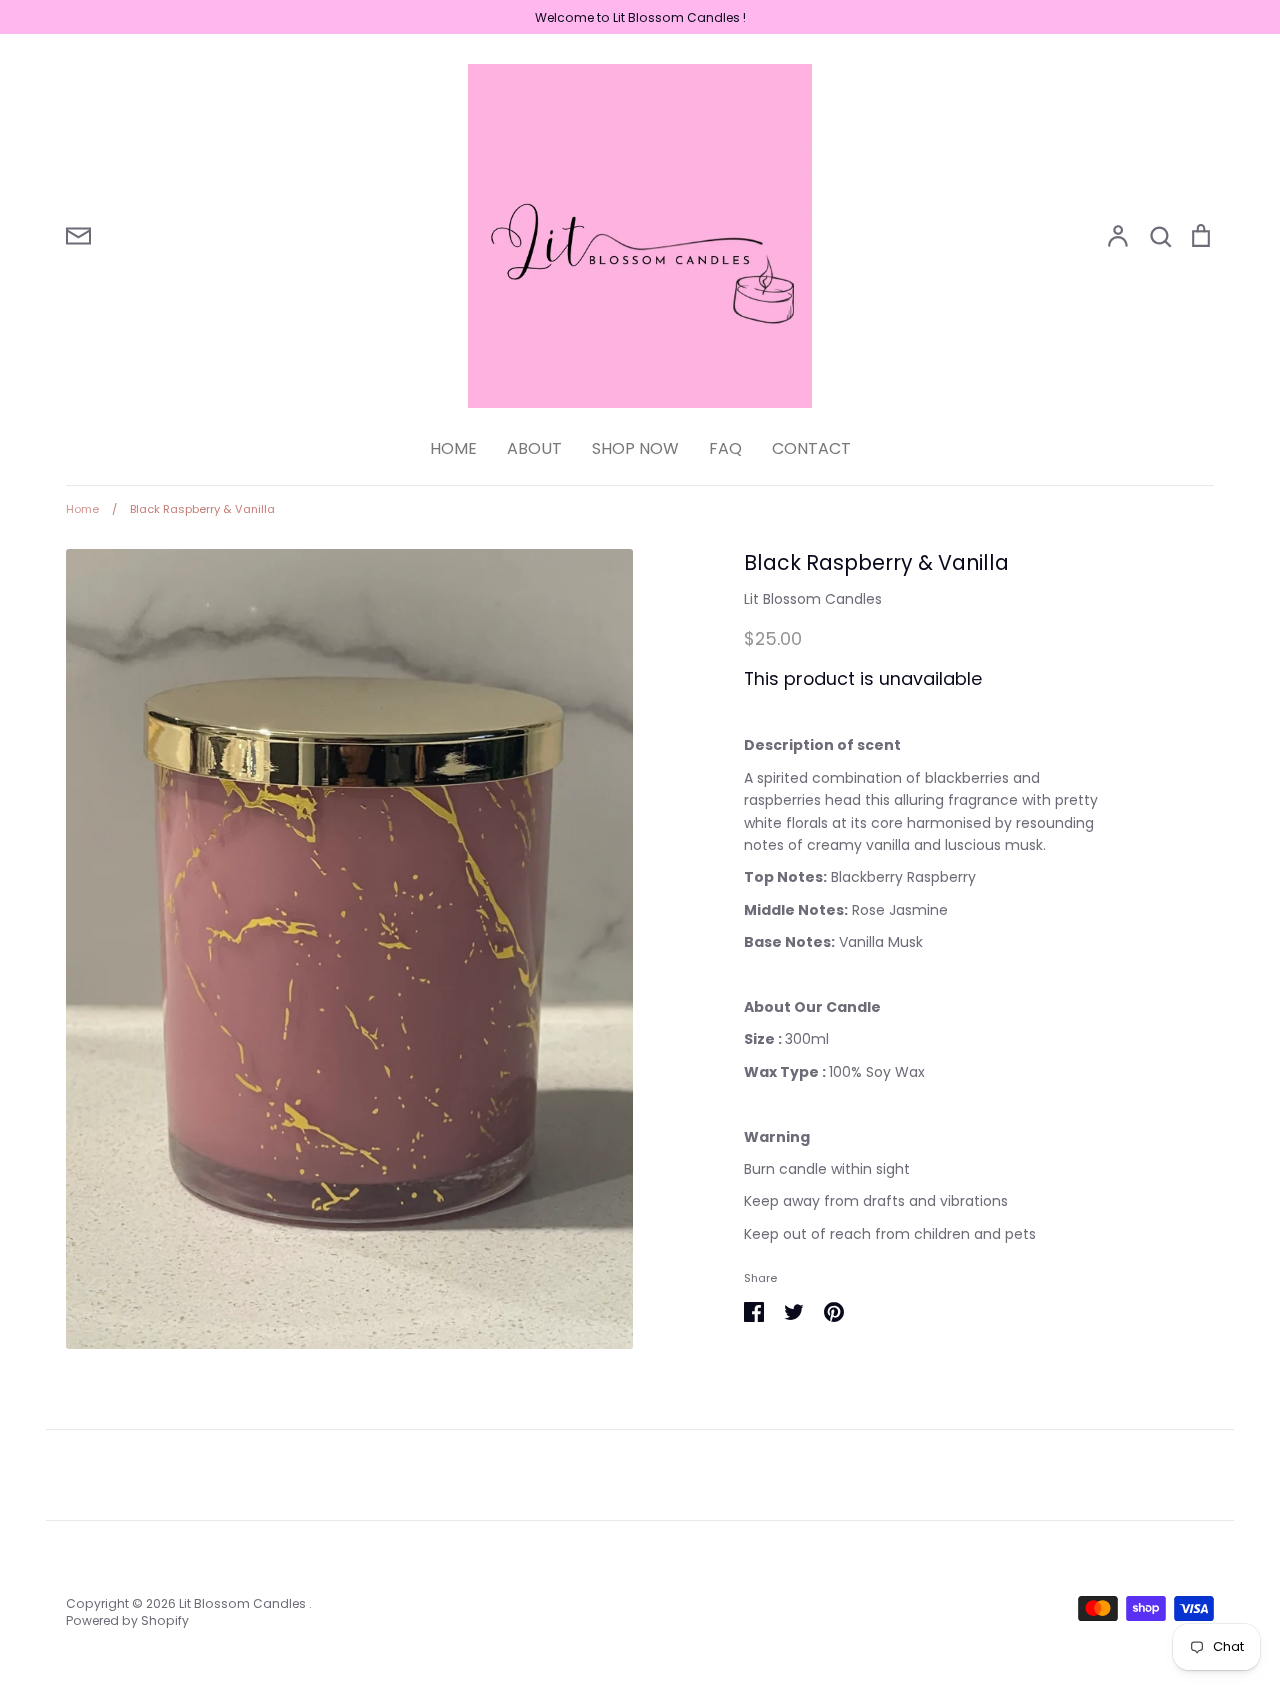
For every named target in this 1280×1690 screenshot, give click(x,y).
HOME (453, 448)
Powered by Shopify (127, 1620)
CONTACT (811, 448)
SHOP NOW (635, 448)
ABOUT (534, 448)
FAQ (725, 448)
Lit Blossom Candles (813, 599)
